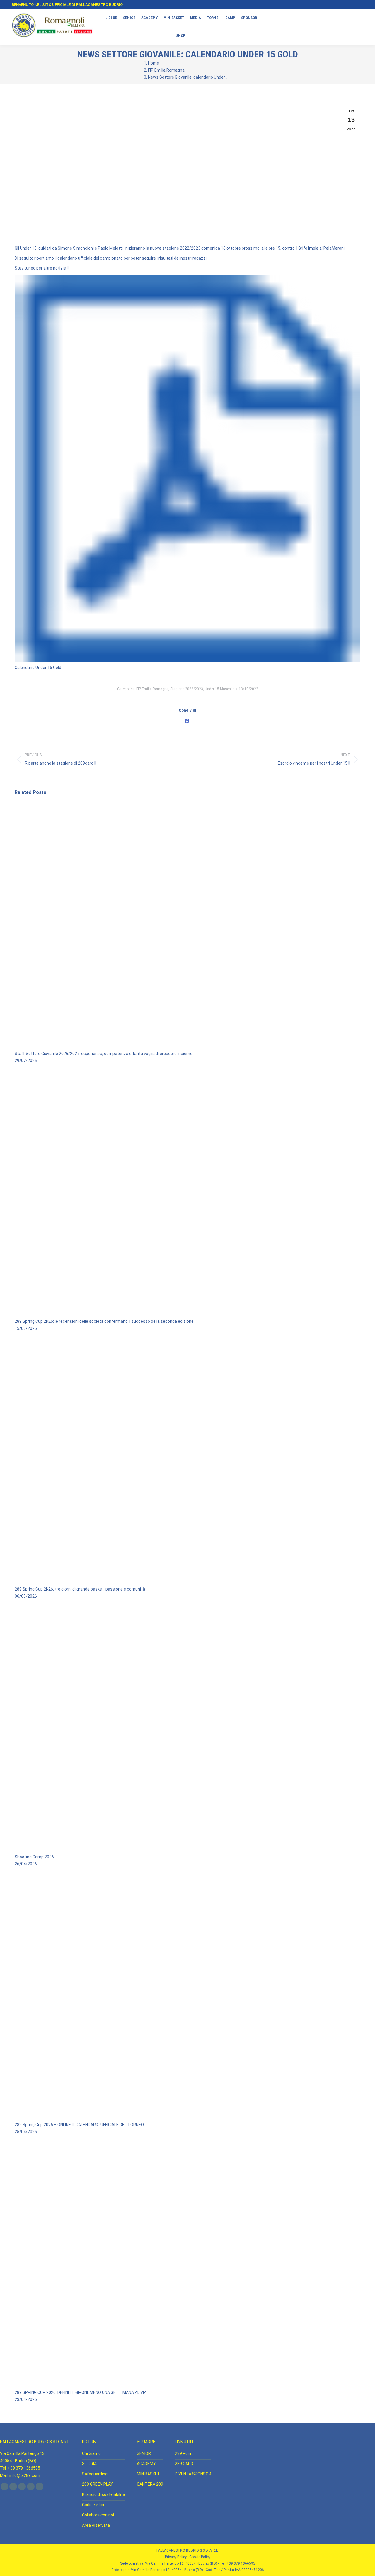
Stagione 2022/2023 (187, 689)
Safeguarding (95, 2474)
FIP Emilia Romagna (152, 689)
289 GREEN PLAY (98, 2484)
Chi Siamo (91, 2453)
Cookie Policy (200, 2557)
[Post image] (187, 1046)
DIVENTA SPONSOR (193, 2474)
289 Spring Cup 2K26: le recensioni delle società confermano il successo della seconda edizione (104, 1321)
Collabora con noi (98, 2515)
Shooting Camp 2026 (34, 1857)
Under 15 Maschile (220, 689)
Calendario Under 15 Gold (38, 668)
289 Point (184, 2453)
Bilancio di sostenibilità (104, 2494)
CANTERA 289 (150, 2484)
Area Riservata (96, 2525)
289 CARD (184, 2464)
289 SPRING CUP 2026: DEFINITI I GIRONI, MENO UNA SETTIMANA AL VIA (81, 2392)
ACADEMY (146, 2464)
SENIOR (144, 2453)
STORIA (89, 2464)
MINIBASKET (149, 2474)
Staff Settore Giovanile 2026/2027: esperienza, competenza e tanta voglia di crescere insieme (104, 1054)
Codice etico (94, 2505)
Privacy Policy (176, 2557)
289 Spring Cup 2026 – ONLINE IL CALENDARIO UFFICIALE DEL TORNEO (79, 2125)
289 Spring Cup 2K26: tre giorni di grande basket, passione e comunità (80, 1589)
